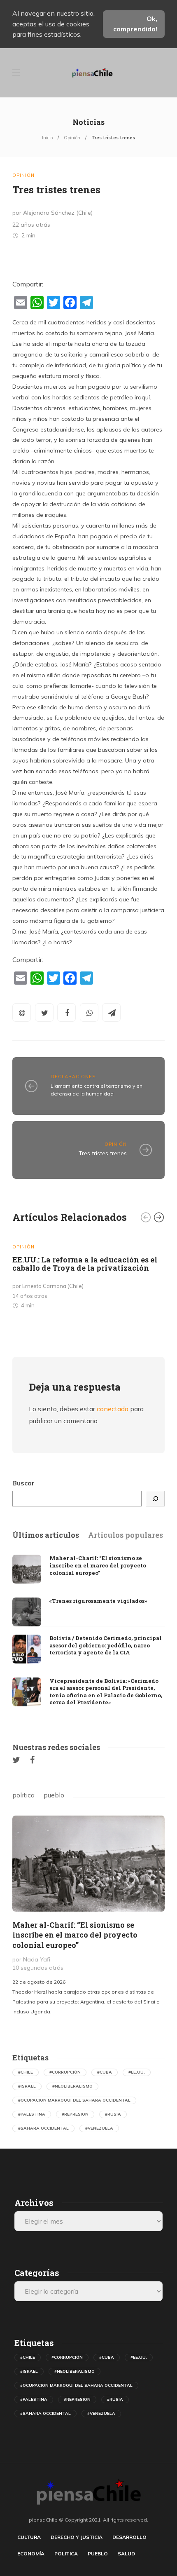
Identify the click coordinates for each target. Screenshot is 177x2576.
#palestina (32, 2114)
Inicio (47, 138)
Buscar (23, 1483)
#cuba (105, 2072)
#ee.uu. (137, 2072)
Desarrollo (129, 2537)
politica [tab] (23, 1795)
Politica (66, 2554)
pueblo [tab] (54, 1795)
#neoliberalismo (72, 2086)
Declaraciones (73, 1077)
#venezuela (99, 2128)
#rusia (113, 2114)
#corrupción (65, 2072)
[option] (88, 1274)
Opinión (72, 138)
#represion (75, 2114)
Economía (31, 2554)
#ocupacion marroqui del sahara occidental (74, 2100)
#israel (27, 2086)
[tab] (46, 1535)
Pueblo (98, 2554)
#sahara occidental (43, 2128)
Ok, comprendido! (135, 24)
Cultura (29, 2537)
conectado (113, 1409)
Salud (126, 2554)
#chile (26, 2072)
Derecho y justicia (77, 2537)
